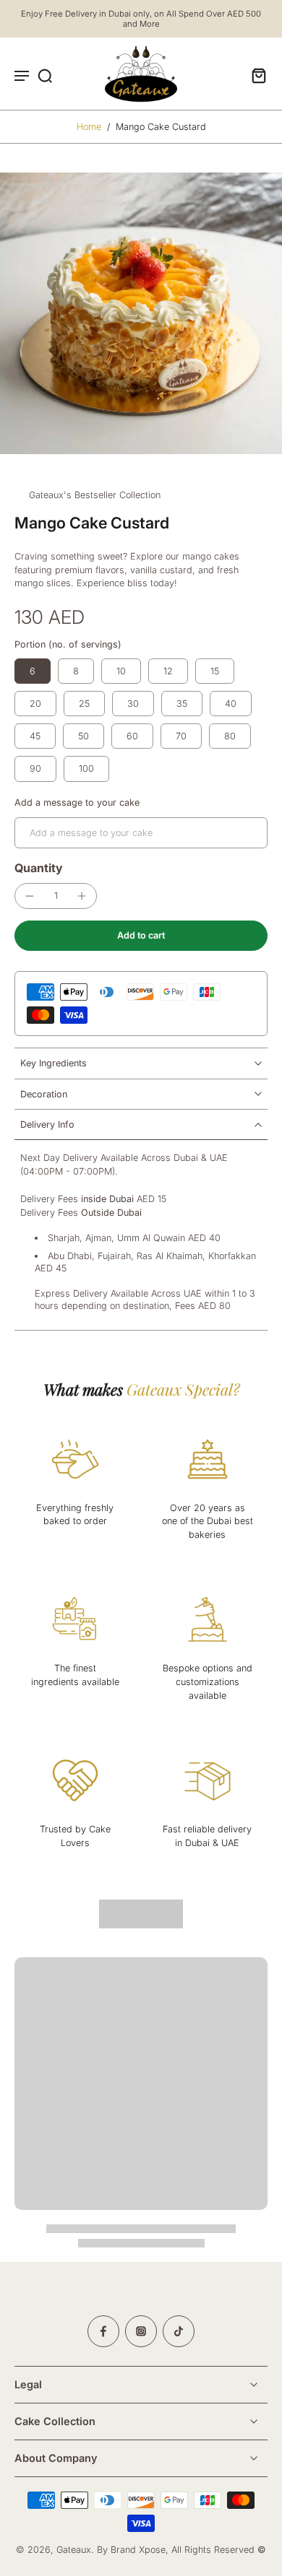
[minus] (30, 896)
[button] (141, 936)
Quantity (39, 868)
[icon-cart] (255, 75)
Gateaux (74, 2550)
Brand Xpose (138, 2550)
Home (89, 127)
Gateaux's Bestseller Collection (95, 495)
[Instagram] (141, 2331)
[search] (45, 75)
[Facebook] (103, 2331)
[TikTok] (179, 2331)
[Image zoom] (141, 313)
